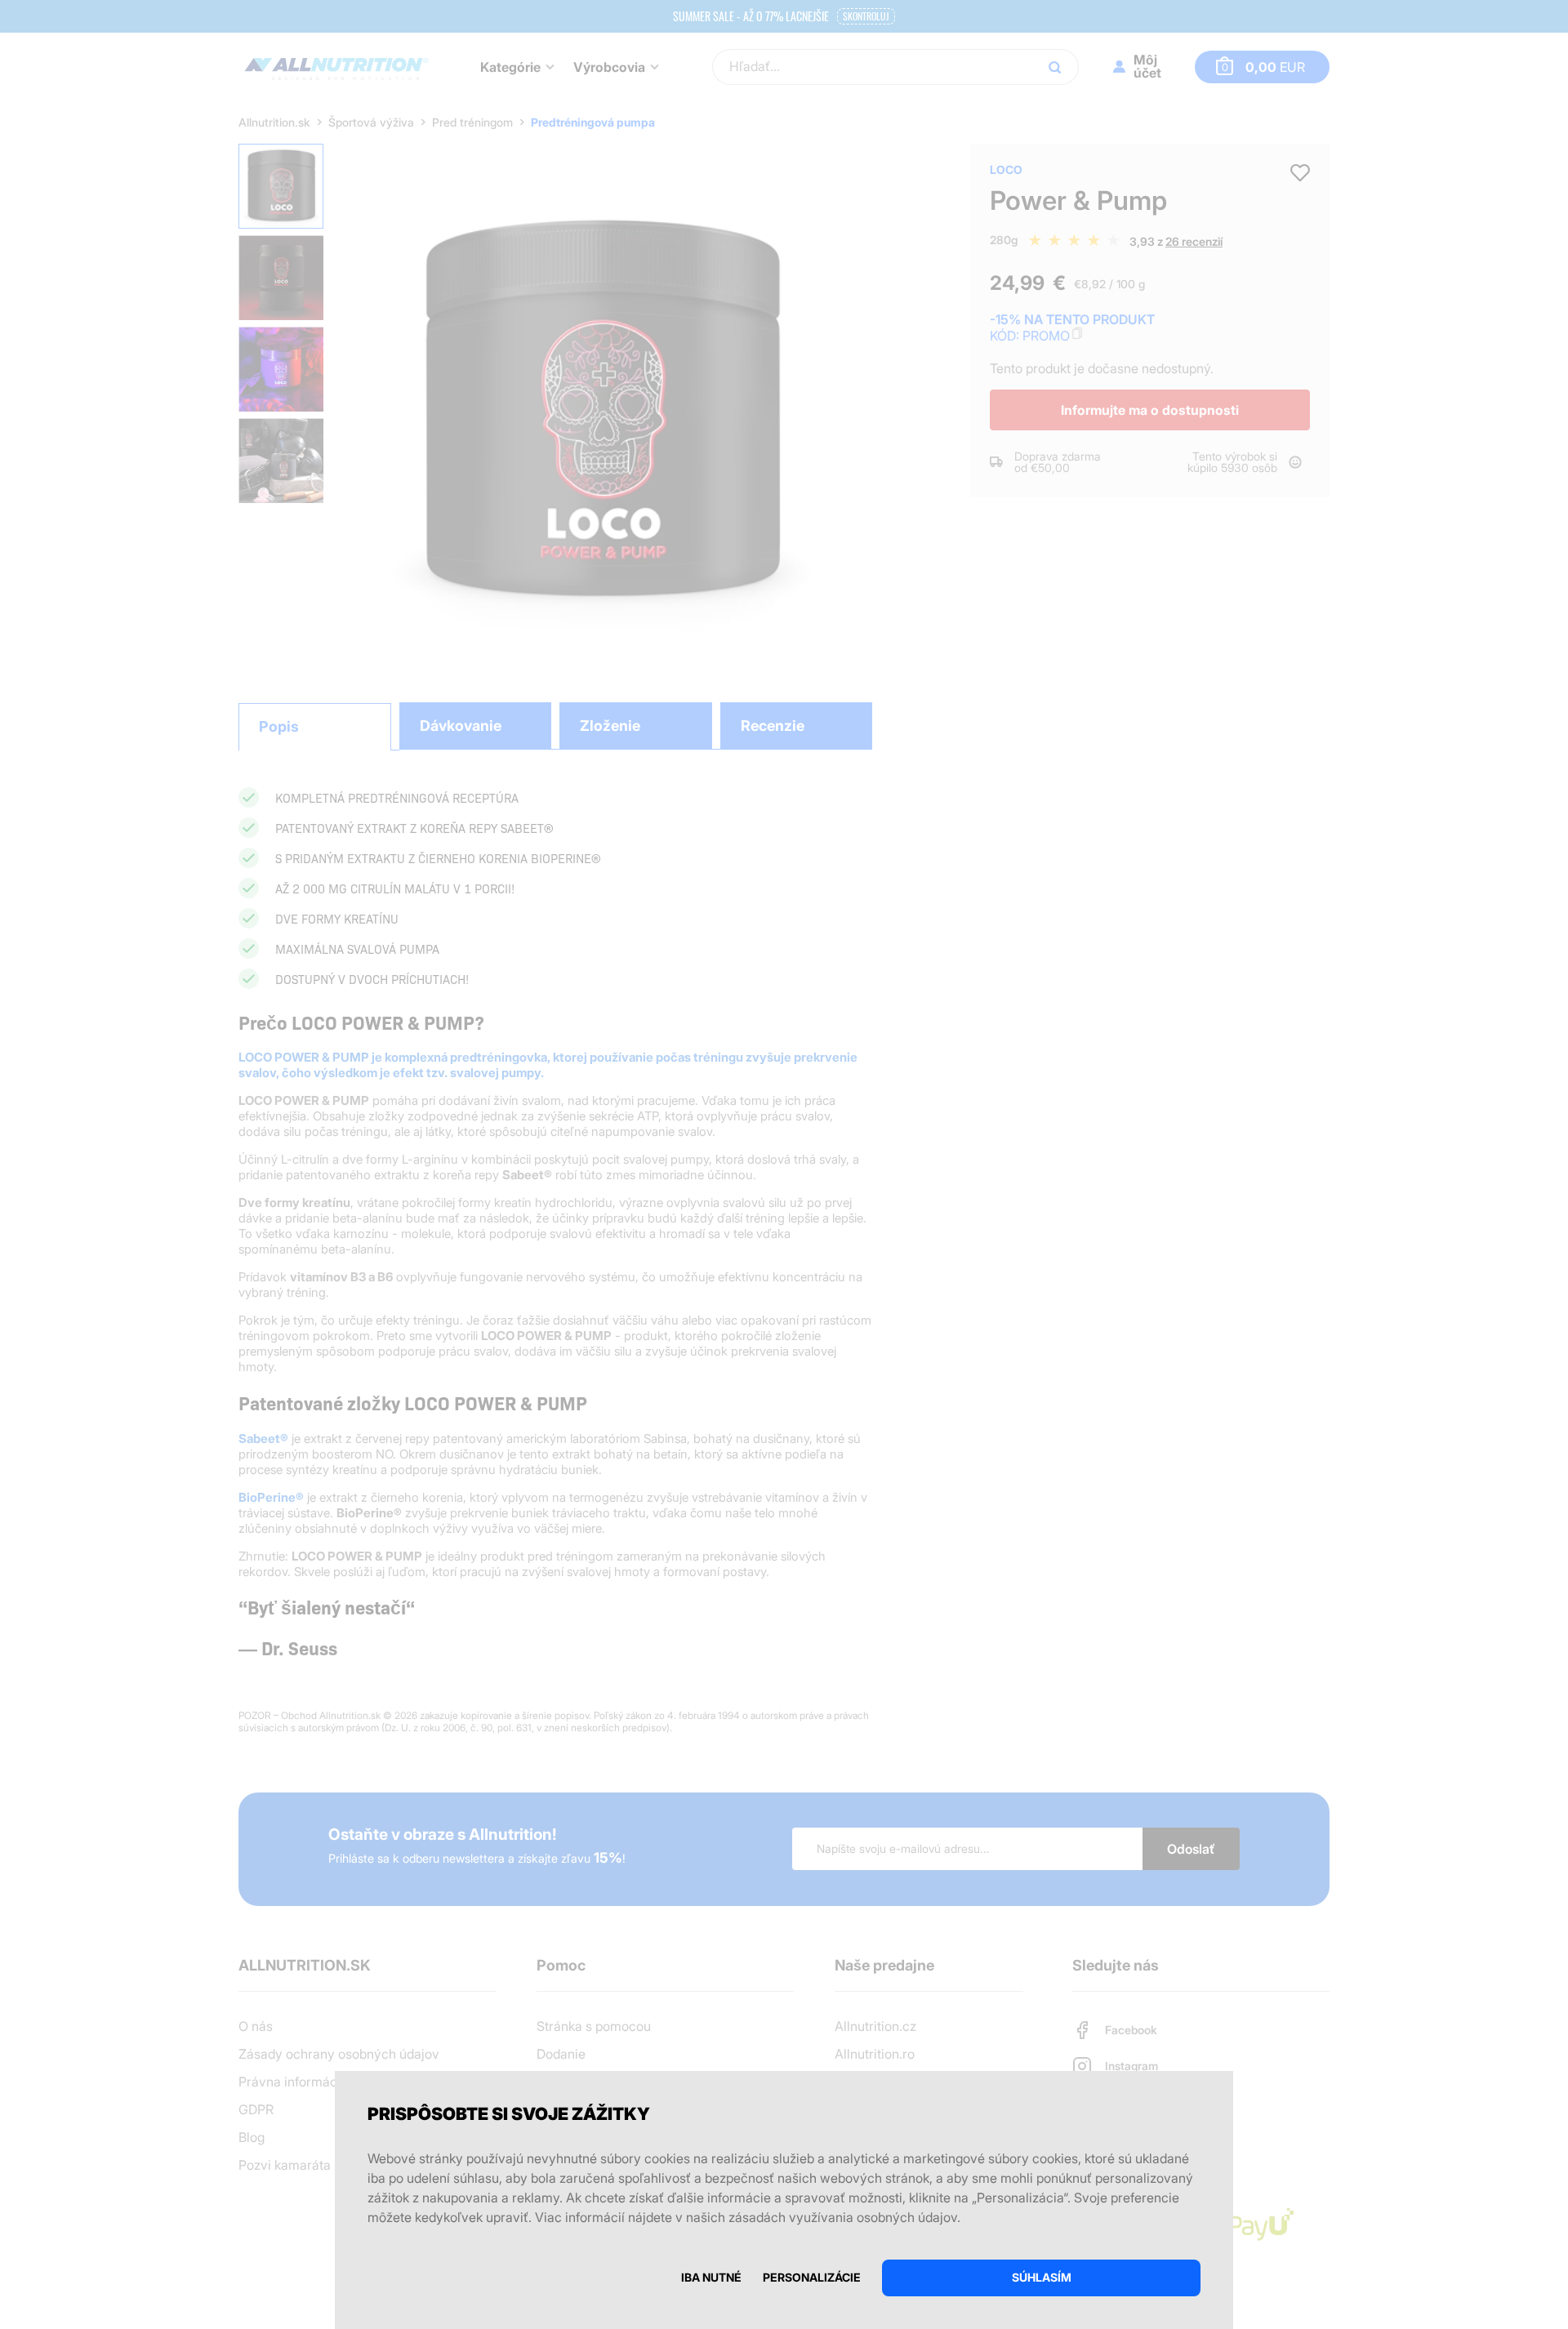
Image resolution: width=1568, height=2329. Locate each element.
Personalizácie (812, 2277)
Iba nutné (711, 2277)
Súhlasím (1042, 2277)
